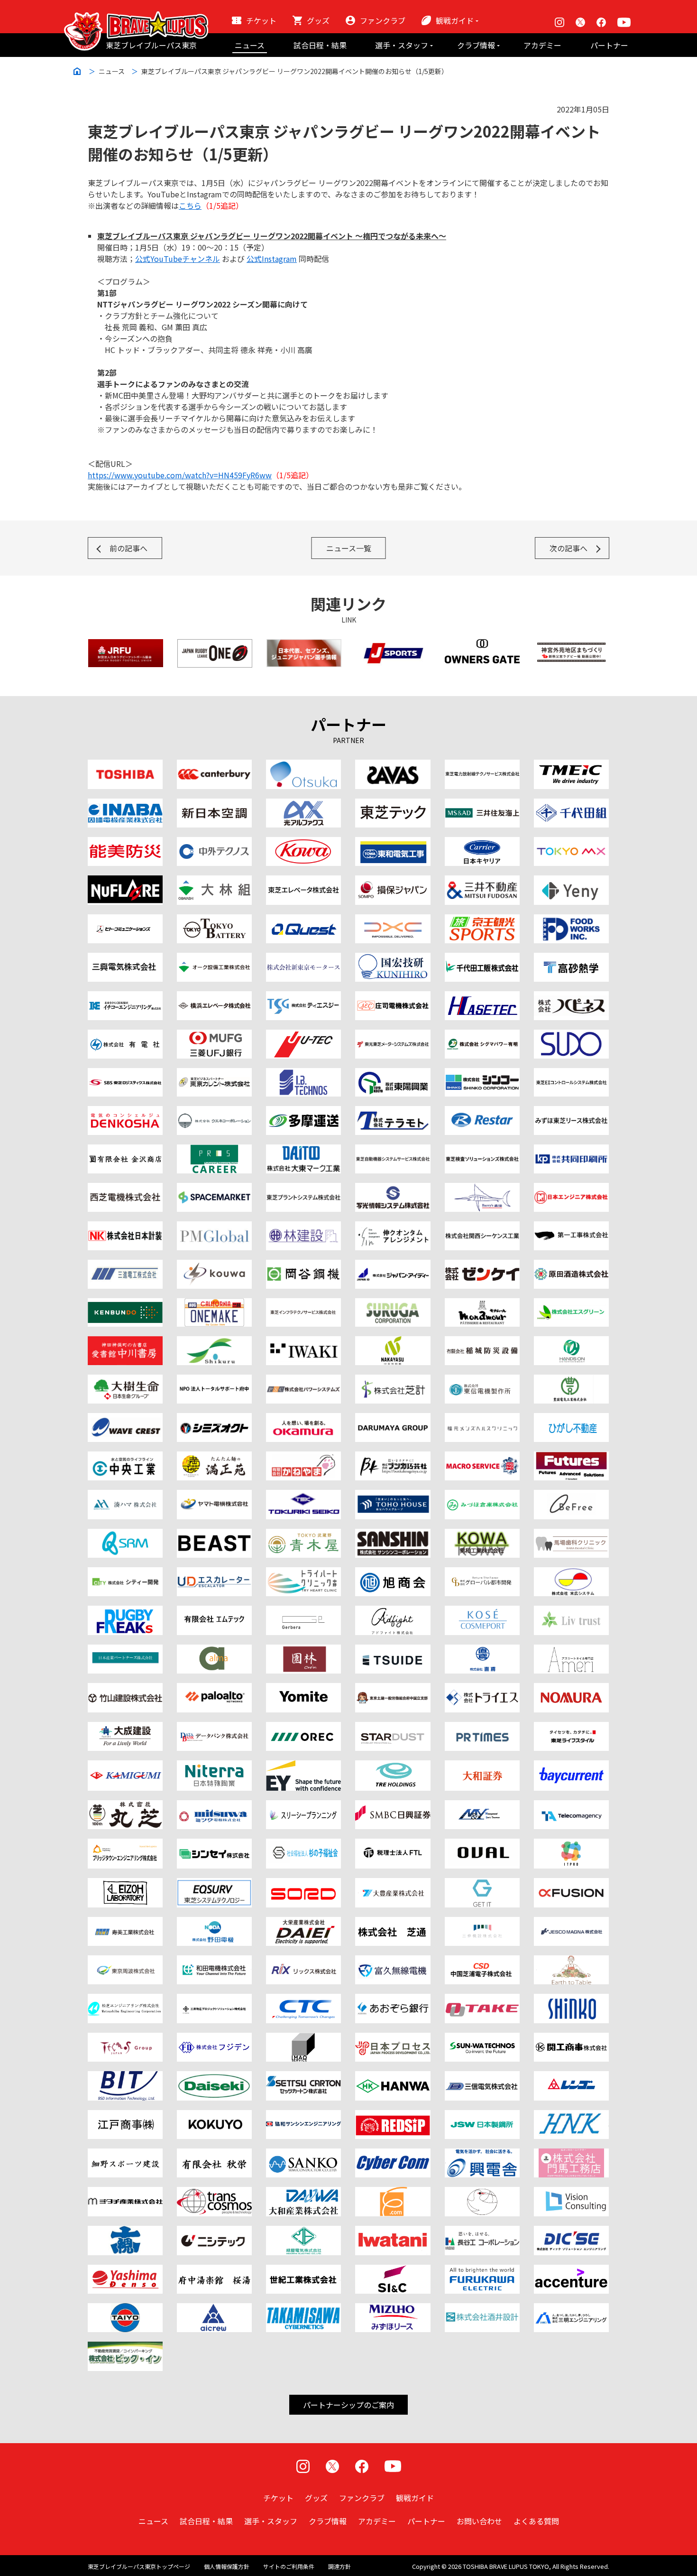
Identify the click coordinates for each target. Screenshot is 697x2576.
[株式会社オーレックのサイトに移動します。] (303, 1728)
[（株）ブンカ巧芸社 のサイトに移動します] (393, 1457)
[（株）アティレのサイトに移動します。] (571, 1650)
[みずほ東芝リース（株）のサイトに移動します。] (571, 1112)
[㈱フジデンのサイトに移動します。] (214, 2038)
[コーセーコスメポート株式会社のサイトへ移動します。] (482, 1611)
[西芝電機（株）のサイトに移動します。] (125, 1189)
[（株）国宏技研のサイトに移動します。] (393, 958)
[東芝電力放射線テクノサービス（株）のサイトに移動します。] (482, 765)
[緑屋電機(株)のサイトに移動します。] (303, 2232)
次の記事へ (569, 548)
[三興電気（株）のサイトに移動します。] (125, 958)
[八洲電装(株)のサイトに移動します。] (125, 2270)
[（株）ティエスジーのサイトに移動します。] (303, 997)
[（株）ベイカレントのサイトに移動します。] (571, 1766)
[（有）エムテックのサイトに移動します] (214, 1611)
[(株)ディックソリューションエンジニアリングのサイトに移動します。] (571, 2232)
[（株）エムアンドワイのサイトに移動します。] (482, 1806)
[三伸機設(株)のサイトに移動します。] (482, 1923)
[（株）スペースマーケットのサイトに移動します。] (214, 1189)
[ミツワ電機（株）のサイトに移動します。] (214, 1806)
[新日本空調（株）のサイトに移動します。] (214, 804)
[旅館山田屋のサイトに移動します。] (303, 1650)
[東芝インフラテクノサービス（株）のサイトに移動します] (303, 1304)
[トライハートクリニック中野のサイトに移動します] (303, 1573)
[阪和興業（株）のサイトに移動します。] (393, 2077)
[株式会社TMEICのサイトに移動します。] (571, 765)
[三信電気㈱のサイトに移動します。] (482, 2077)
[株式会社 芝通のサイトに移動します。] (393, 1923)
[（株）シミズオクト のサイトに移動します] (214, 1419)
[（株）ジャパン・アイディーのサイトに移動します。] (393, 1265)
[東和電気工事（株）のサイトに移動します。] (393, 843)
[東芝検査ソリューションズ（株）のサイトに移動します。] (482, 1150)
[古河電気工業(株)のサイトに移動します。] (482, 2270)
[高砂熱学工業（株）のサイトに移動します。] (571, 958)
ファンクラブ (383, 20)
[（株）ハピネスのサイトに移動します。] (571, 997)
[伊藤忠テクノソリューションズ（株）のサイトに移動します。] (303, 1999)
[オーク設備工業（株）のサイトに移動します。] (214, 958)
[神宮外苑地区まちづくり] (571, 645)
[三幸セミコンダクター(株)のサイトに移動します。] (303, 2154)
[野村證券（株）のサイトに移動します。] (571, 1689)
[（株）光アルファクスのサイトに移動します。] (303, 804)
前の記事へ (128, 548)
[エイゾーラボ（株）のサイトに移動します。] (125, 1884)
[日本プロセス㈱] (393, 2038)
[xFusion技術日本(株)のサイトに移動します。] (571, 1884)
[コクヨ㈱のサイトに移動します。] (214, 2116)
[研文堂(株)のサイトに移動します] (125, 1304)
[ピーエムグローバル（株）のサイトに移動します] (214, 1227)
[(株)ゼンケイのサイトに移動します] (482, 1265)
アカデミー (542, 45)
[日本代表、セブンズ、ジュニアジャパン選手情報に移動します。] (304, 645)
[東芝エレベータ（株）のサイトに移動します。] (303, 881)
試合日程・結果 (320, 45)
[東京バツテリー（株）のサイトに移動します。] (214, 920)
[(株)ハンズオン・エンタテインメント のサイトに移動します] (571, 1342)
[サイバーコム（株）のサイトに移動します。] (393, 2154)
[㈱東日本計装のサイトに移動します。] (571, 2116)
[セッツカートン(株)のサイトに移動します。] (303, 2077)
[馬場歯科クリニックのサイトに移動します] (571, 1534)
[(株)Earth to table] (571, 1961)
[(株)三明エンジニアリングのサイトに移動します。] (571, 2309)
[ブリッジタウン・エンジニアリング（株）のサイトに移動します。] (125, 1844)
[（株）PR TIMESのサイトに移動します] (482, 1728)
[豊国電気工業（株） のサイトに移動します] (571, 1380)
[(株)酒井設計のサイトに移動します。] (482, 2309)
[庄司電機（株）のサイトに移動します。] (393, 997)
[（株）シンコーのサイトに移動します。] (482, 1074)
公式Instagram (272, 259)
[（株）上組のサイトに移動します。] (125, 1766)
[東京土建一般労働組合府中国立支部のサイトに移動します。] (393, 1689)
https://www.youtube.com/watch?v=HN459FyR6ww (180, 475)
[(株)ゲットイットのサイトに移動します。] (482, 1884)
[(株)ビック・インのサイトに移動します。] (125, 2347)
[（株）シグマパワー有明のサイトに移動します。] (482, 1035)
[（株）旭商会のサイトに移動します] (393, 1573)
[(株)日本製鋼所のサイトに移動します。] (482, 2116)
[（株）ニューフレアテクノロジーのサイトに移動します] (125, 881)
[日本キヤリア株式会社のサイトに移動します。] (482, 843)
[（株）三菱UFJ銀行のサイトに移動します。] (214, 1035)
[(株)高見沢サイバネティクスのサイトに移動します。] (303, 2309)
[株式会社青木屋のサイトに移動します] (303, 1534)
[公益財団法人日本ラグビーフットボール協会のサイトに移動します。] (126, 645)
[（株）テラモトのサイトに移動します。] (393, 1112)
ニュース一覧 (349, 548)
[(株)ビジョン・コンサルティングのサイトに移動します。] (571, 2193)
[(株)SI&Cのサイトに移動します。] (393, 2270)
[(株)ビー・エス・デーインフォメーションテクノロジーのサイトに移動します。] (125, 2077)
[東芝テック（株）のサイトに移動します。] (393, 804)
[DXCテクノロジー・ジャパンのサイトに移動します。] (393, 920)
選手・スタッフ (402, 45)
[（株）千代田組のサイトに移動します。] (571, 804)
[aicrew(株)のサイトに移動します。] (214, 2309)
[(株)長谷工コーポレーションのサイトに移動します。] (482, 2232)
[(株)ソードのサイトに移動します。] (303, 1884)
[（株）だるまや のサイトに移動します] (393, 1419)
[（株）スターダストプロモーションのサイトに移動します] (393, 1728)
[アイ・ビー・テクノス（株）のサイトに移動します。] (303, 1074)
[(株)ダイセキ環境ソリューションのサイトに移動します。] (214, 2077)
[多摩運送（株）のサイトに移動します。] (303, 1112)
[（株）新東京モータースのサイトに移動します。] (303, 958)
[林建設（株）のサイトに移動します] (303, 1227)
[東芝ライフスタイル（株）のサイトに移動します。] (571, 1728)
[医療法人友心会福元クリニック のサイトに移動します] (482, 1419)
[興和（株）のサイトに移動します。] (303, 843)
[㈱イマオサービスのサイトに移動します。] (303, 2038)
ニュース (250, 45)
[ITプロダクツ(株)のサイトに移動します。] (571, 1844)
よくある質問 (536, 2521)
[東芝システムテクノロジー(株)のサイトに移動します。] (214, 1884)
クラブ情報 (476, 45)
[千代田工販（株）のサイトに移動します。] (482, 958)
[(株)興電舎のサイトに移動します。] (482, 2154)
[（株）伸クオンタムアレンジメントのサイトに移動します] (393, 1227)
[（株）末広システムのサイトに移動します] (571, 1573)
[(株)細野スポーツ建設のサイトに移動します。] (125, 2154)
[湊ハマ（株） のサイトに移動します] (125, 1496)
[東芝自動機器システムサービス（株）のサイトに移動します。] (393, 1150)
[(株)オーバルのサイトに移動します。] (482, 1844)
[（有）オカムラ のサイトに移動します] (303, 1419)
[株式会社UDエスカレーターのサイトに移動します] (214, 1573)
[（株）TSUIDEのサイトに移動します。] (393, 1650)
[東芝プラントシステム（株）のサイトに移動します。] (303, 1189)
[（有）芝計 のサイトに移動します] (393, 1380)
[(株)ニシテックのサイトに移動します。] (214, 2232)
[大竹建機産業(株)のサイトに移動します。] (482, 1999)
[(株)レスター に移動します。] (482, 1112)
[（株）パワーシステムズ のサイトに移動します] (303, 1380)
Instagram (559, 22)
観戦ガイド (455, 20)
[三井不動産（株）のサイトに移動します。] (482, 881)
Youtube (624, 22)
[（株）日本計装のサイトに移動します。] (125, 1227)
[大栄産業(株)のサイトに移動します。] (303, 1923)
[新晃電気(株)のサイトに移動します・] (571, 1999)
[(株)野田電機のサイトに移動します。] (214, 1923)
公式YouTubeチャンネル (178, 259)
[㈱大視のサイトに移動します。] (125, 2232)
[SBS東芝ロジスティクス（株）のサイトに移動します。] (125, 1074)
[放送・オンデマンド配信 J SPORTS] (393, 645)
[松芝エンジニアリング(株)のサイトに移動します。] (125, 1999)
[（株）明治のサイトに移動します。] (393, 765)
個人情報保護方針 (227, 2566)
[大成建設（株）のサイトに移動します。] (125, 1728)
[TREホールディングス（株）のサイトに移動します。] (393, 1766)
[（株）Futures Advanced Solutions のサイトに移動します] (571, 1457)
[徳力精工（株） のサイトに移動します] (303, 1496)
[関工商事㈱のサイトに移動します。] (571, 2038)
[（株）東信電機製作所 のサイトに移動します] (482, 1380)
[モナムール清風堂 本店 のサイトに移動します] (482, 1304)
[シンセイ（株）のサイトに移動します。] (214, 1844)
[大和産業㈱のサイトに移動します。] (303, 2193)
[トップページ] (136, 17)
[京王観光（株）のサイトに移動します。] (482, 920)
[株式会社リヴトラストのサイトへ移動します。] (571, 1611)
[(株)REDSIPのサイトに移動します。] (393, 2116)
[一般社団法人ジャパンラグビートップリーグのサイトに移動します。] (215, 645)
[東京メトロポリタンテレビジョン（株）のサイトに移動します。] (571, 843)
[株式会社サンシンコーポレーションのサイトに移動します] (393, 1534)
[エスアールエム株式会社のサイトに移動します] (125, 1534)
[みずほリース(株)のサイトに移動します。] (393, 2309)
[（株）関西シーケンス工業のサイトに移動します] (482, 1227)
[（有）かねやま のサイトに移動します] (303, 1457)
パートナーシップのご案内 (348, 2405)
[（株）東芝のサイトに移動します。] (125, 765)
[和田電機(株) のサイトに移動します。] (214, 1961)
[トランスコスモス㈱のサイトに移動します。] (214, 2193)
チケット (261, 20)
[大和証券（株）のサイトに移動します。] (482, 1766)
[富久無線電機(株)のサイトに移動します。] (393, 1961)
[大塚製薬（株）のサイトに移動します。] (303, 765)
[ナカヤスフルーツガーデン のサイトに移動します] (393, 1342)
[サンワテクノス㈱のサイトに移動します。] (482, 2038)
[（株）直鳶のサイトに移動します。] (482, 1650)
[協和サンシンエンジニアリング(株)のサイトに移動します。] (303, 2116)
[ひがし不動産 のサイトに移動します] (571, 1419)
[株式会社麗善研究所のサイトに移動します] (214, 1534)
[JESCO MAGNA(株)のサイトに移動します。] (571, 1923)
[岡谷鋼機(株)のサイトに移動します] (303, 1265)
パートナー (609, 45)
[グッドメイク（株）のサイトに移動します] (125, 1611)
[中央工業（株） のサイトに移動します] (125, 1457)
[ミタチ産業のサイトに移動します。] (125, 2193)
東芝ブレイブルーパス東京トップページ (139, 2566)
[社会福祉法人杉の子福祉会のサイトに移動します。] (303, 1844)
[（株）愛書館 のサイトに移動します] (125, 1342)
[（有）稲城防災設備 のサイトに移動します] (482, 1342)
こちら (190, 205)
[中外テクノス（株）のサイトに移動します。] (214, 843)
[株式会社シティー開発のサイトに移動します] (125, 1573)
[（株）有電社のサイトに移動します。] (125, 1035)
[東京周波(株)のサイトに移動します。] (125, 1961)
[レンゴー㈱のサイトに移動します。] (571, 2077)
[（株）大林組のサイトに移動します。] (214, 881)
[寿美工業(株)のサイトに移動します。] (125, 1923)
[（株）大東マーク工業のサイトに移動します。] (303, 1150)
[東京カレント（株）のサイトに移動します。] (214, 1074)
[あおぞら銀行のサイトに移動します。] (393, 1999)
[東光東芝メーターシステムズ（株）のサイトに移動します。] (393, 1035)
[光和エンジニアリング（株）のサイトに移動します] (214, 1265)
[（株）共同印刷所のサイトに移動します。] (571, 1150)
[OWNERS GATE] (482, 645)
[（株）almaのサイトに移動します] (214, 1650)
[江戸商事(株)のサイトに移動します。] (125, 2116)
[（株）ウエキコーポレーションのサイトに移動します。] (214, 1112)
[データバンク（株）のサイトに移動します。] (214, 1728)
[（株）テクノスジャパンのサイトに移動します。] (125, 2038)
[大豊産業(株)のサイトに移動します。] (393, 1884)
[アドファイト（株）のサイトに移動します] (393, 1611)
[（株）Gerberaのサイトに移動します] (303, 1611)
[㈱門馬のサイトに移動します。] (571, 2154)
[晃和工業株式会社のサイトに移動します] (482, 1534)
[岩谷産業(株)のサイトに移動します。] (393, 2232)
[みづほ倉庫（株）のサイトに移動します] (482, 1496)
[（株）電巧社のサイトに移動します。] (125, 1112)
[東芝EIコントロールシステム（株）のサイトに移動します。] (571, 1074)
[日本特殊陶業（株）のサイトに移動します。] (214, 1766)
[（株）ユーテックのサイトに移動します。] (303, 1035)
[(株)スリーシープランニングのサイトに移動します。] (303, 1806)
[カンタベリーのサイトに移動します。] (214, 765)
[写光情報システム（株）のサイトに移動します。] (393, 1189)
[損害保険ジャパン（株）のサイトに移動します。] (393, 881)
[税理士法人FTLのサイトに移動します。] (393, 1844)
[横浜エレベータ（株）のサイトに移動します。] (214, 997)
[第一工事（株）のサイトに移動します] (571, 1227)
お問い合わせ (479, 2521)
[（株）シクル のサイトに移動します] (214, 1342)
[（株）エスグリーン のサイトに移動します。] (571, 1304)
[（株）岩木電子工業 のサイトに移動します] (303, 1342)
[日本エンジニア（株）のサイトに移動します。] (571, 1189)
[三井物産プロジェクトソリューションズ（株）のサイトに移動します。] (214, 1999)
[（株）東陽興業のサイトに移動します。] (393, 1074)
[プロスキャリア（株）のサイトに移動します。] (214, 1150)
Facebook (601, 22)
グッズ (318, 20)
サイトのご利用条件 (289, 2566)
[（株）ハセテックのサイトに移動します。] (482, 997)
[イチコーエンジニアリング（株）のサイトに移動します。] (125, 997)
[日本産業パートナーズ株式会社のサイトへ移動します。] (125, 1650)
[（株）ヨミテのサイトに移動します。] (303, 1689)
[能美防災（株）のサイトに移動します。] (125, 843)
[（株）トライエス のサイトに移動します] (482, 1689)
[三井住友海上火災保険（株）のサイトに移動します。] (482, 804)
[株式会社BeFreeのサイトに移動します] (571, 1496)
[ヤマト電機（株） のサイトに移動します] (214, 1496)
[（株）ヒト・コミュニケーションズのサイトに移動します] (125, 920)
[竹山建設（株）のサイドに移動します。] (125, 1689)
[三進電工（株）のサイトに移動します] (125, 1265)
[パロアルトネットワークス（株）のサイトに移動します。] (214, 1689)
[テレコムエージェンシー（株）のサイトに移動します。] (571, 1806)
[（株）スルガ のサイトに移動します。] (393, 1304)
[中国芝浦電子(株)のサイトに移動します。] (482, 1961)
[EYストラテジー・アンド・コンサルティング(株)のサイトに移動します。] (303, 1766)
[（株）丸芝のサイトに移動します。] (125, 1806)
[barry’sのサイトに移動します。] (482, 1189)
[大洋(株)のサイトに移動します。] (125, 2309)
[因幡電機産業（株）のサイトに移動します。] (125, 804)
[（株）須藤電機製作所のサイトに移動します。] (571, 1035)
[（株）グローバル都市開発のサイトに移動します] (482, 1573)
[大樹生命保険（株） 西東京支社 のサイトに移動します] (125, 1380)
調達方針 (339, 2566)
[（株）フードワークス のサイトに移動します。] (571, 920)
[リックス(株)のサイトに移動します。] (303, 1961)
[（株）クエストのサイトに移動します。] (303, 920)
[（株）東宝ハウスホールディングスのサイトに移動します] (393, 1496)
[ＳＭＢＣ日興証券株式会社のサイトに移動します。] (393, 1806)
